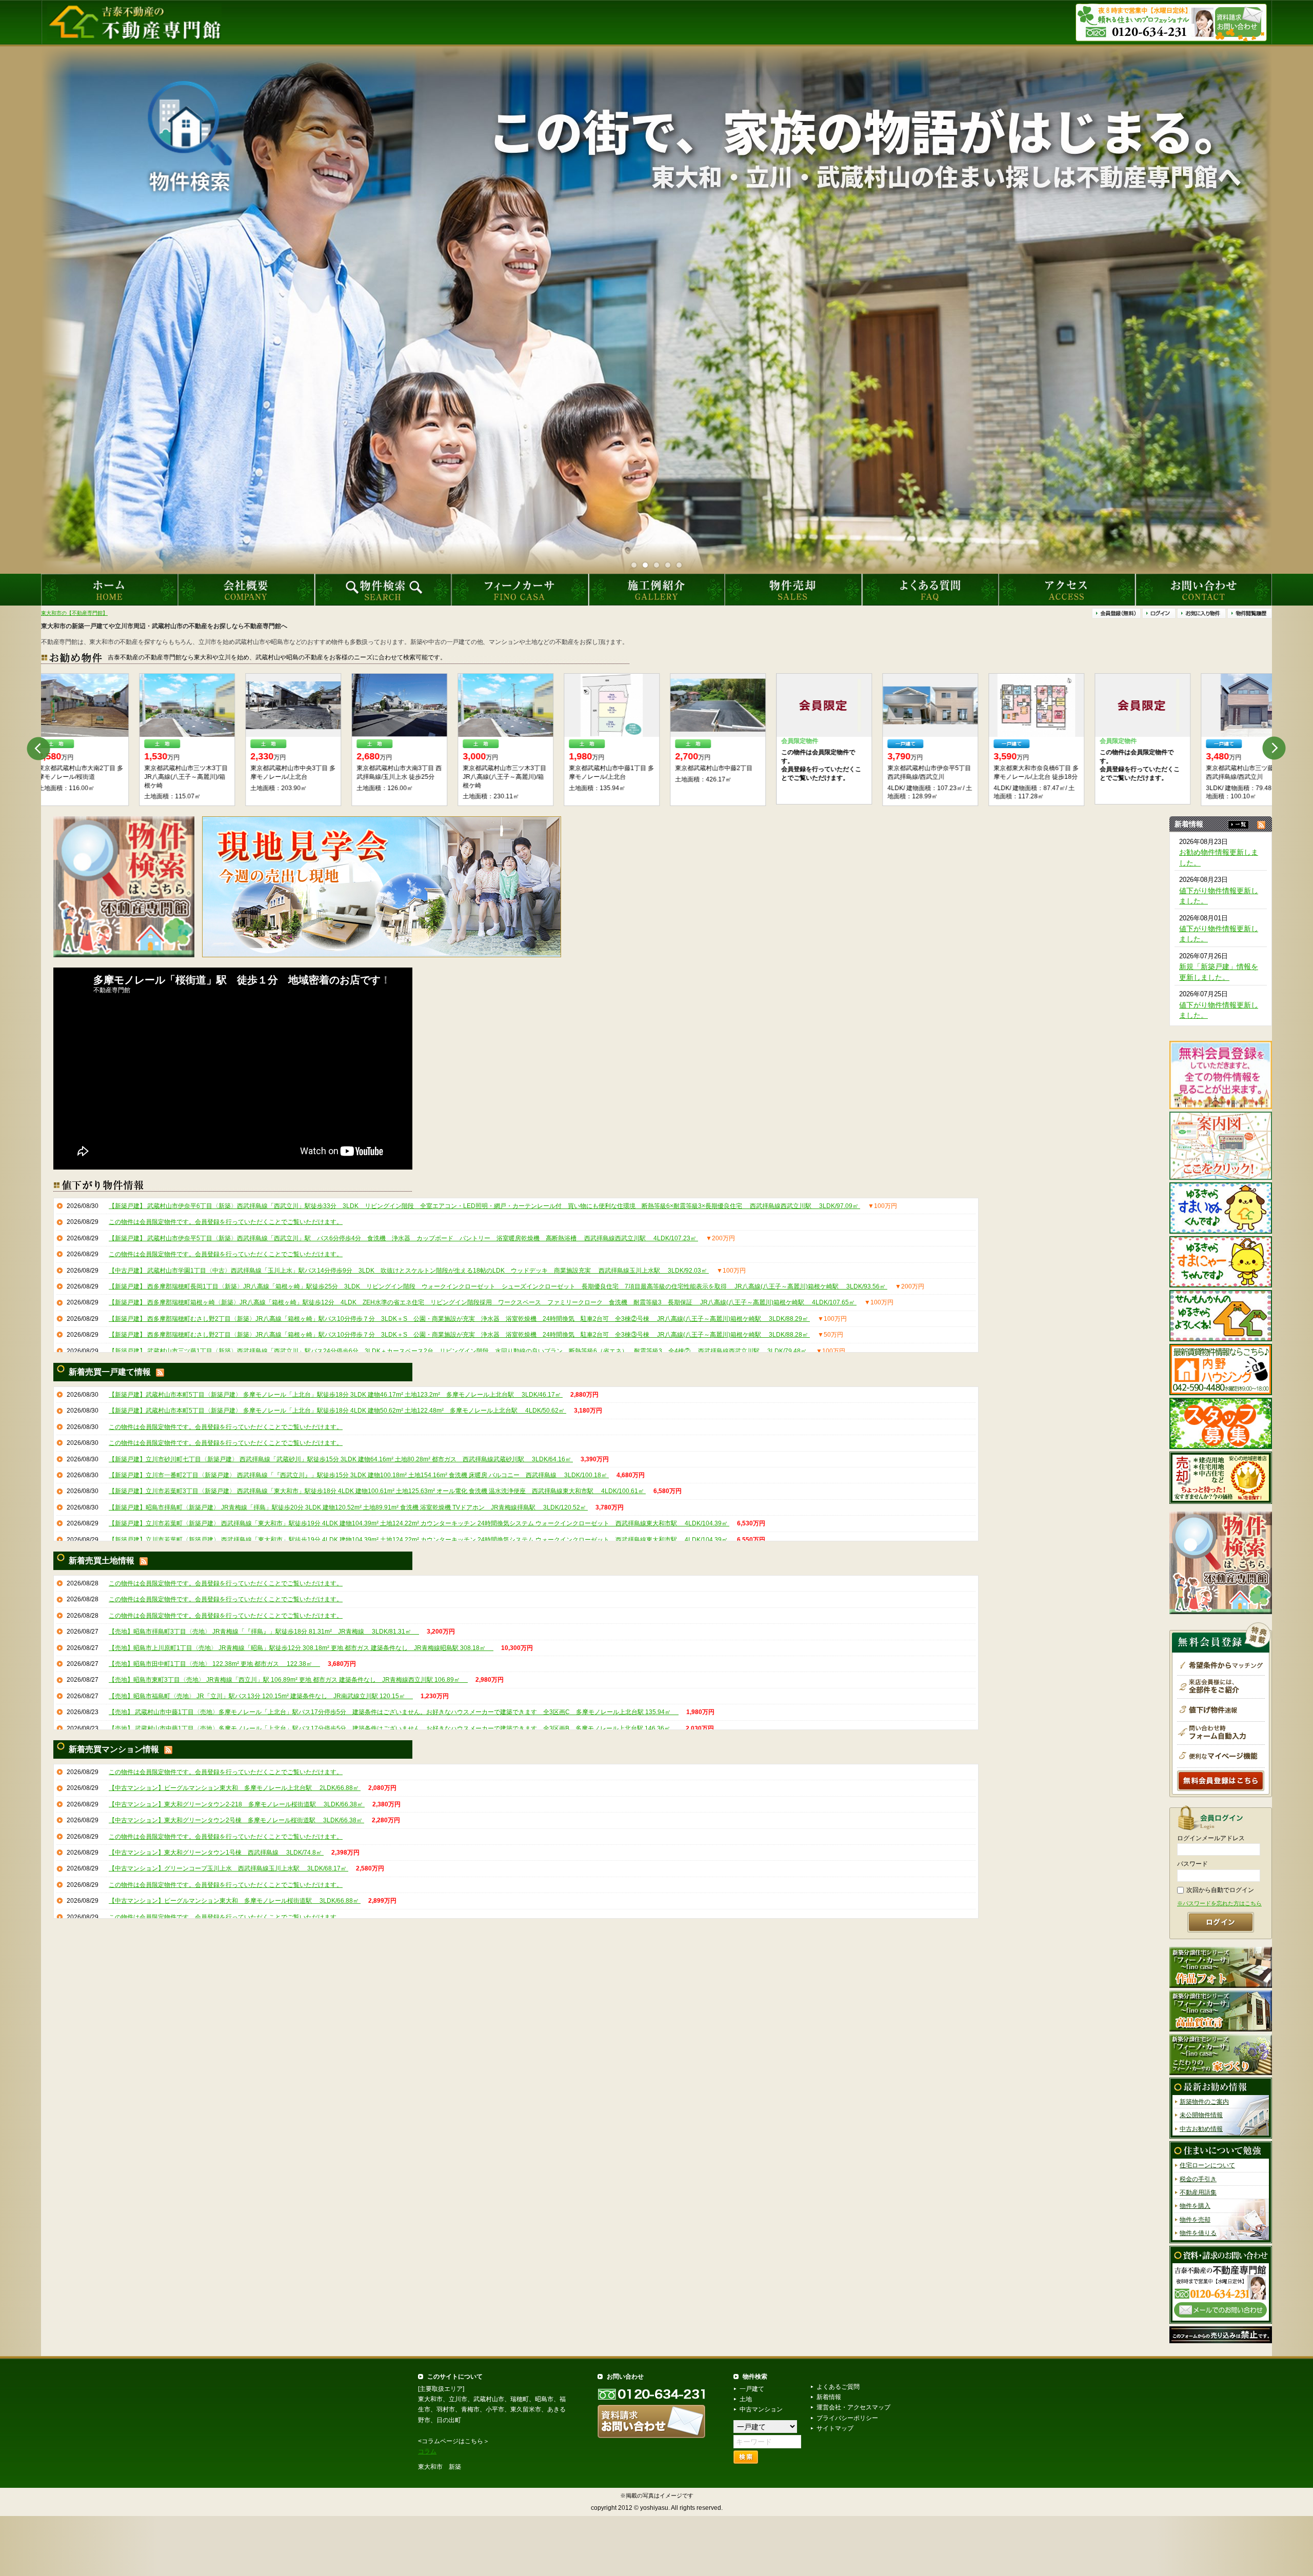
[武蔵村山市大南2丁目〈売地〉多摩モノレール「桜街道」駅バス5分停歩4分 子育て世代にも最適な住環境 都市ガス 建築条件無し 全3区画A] (514, 705)
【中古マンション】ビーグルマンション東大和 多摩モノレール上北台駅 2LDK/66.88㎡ (235, 1788)
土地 (746, 2399)
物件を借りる (1198, 2233)
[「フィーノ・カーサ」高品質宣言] (1221, 2010)
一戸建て (752, 2389)
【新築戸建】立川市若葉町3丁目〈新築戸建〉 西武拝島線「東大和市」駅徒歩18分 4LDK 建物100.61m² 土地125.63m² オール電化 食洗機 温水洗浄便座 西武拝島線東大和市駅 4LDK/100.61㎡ (377, 1491)
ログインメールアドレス (1211, 1838)
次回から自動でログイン (1220, 1890)
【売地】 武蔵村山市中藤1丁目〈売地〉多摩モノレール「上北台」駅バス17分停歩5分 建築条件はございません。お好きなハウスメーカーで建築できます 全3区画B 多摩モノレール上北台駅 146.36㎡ (393, 1728)
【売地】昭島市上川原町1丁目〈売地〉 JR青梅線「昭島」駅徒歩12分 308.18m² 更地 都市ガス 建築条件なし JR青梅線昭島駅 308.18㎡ (301, 1647)
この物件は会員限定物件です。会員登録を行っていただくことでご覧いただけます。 (226, 1222)
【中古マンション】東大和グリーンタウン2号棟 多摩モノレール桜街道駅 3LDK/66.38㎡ (236, 1820)
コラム (427, 2451)
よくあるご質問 (838, 2387)
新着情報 (829, 2397)
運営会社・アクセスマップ (853, 2407)
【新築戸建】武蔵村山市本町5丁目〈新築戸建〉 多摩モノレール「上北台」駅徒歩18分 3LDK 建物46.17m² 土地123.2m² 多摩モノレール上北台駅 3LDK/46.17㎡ (336, 1395)
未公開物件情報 (1201, 2115)
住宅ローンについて (1207, 2165)
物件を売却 (1195, 2220)
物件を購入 (1195, 2206)
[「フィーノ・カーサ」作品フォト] (1221, 1967)
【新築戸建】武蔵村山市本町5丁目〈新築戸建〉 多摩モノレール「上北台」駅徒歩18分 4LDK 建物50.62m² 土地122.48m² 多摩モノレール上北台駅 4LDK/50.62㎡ (337, 1411)
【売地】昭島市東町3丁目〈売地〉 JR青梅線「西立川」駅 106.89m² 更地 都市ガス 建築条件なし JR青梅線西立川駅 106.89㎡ (288, 1680)
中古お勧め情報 (1201, 2129)
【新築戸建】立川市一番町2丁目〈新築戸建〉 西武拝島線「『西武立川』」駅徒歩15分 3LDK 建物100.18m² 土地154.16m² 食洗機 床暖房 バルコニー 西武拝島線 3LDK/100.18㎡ (359, 1475)
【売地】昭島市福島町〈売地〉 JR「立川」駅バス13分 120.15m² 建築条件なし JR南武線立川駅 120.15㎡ (261, 1696)
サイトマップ (835, 2428)
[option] (89, 740)
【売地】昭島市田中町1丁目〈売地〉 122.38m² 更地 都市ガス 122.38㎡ (214, 1664)
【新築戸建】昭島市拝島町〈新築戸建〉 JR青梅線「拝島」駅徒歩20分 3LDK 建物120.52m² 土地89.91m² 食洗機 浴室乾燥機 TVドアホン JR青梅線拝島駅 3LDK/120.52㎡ (348, 1507)
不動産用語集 (1198, 2192)
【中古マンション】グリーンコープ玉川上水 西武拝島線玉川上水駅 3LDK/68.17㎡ (228, 1868)
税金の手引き (1198, 2179)
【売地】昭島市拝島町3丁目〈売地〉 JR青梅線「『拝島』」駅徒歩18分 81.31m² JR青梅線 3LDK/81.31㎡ (264, 1632)
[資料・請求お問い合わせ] (1221, 2284)
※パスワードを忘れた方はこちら (1219, 1903)
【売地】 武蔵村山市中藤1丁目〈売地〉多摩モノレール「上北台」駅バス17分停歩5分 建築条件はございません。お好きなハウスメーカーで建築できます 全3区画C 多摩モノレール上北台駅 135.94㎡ (394, 1712)
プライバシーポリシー (847, 2418)
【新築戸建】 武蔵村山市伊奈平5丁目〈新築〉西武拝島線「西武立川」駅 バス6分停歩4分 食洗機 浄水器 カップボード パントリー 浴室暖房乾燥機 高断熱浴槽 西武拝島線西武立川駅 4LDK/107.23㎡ (403, 1238)
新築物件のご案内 (1204, 2102)
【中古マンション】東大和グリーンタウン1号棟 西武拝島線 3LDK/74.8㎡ (216, 1853)
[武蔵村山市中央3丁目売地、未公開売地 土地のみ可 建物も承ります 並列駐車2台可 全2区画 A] (726, 705)
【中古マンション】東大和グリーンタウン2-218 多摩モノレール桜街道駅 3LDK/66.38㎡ (237, 1804)
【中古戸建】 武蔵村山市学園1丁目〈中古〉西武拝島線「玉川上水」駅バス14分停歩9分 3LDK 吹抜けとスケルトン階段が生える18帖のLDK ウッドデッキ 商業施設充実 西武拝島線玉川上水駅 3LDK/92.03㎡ (409, 1270)
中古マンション (761, 2409)
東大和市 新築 (440, 2467)
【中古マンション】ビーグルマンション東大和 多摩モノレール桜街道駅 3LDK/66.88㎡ (235, 1901)
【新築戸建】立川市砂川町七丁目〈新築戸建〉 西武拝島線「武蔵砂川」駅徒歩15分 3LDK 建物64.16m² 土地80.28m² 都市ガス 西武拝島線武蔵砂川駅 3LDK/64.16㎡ (341, 1459)
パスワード (1192, 1864)
